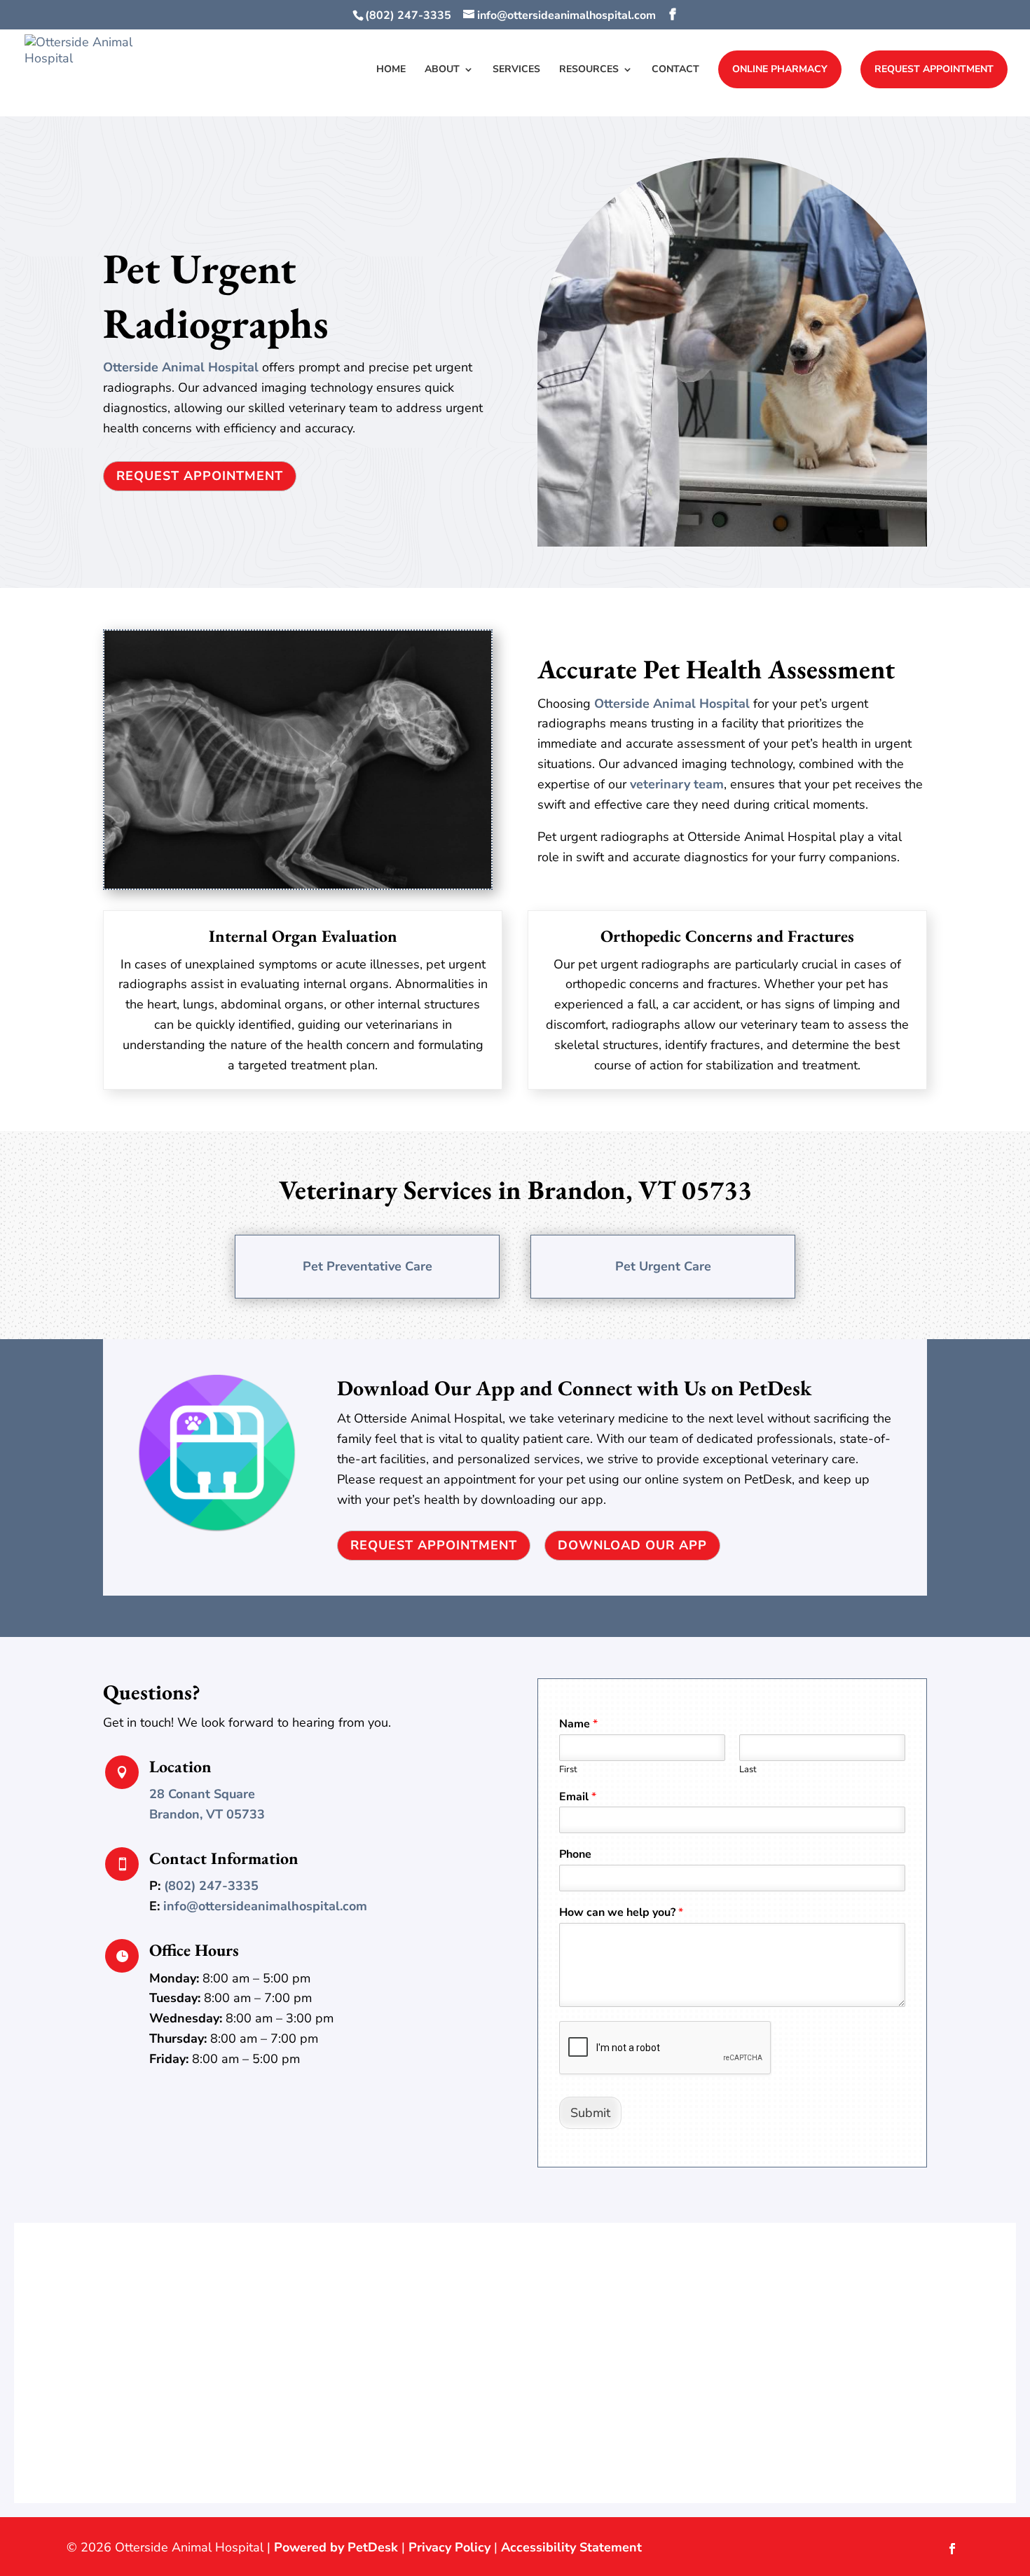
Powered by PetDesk (336, 2547)
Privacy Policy (449, 2547)
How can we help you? (621, 1913)
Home (391, 70)
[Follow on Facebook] (952, 2549)
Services (516, 70)
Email (578, 1797)
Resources (589, 70)
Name (578, 1724)
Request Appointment (934, 69)
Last (748, 1770)
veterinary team (677, 784)
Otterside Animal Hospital (181, 367)
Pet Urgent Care (663, 1266)
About (442, 70)
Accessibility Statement (571, 2547)
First (568, 1770)
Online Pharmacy (780, 69)
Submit (590, 2113)
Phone (575, 1855)
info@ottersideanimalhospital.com (265, 1906)
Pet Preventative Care (368, 1266)
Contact (675, 70)
